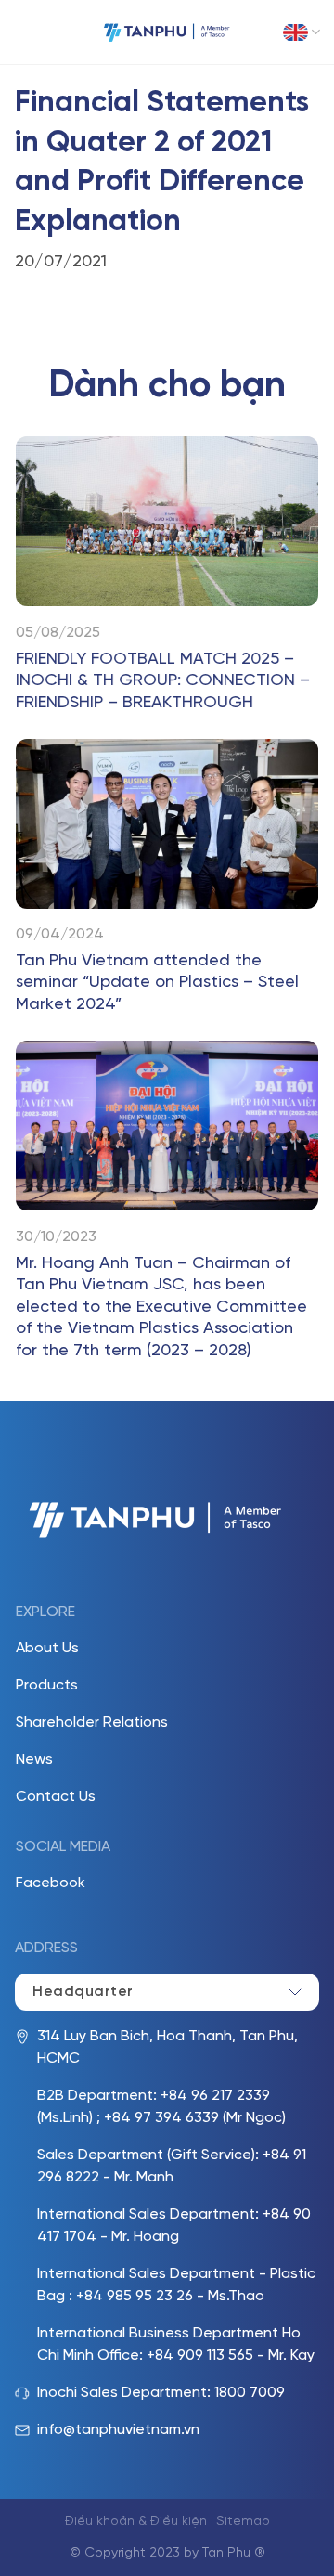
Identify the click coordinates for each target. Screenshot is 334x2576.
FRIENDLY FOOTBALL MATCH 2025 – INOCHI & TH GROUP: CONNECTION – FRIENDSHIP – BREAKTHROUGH (163, 681)
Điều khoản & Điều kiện (136, 2522)
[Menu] (28, 32)
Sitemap (243, 2522)
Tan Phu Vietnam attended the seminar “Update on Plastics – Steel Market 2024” (157, 983)
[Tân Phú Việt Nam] (167, 32)
